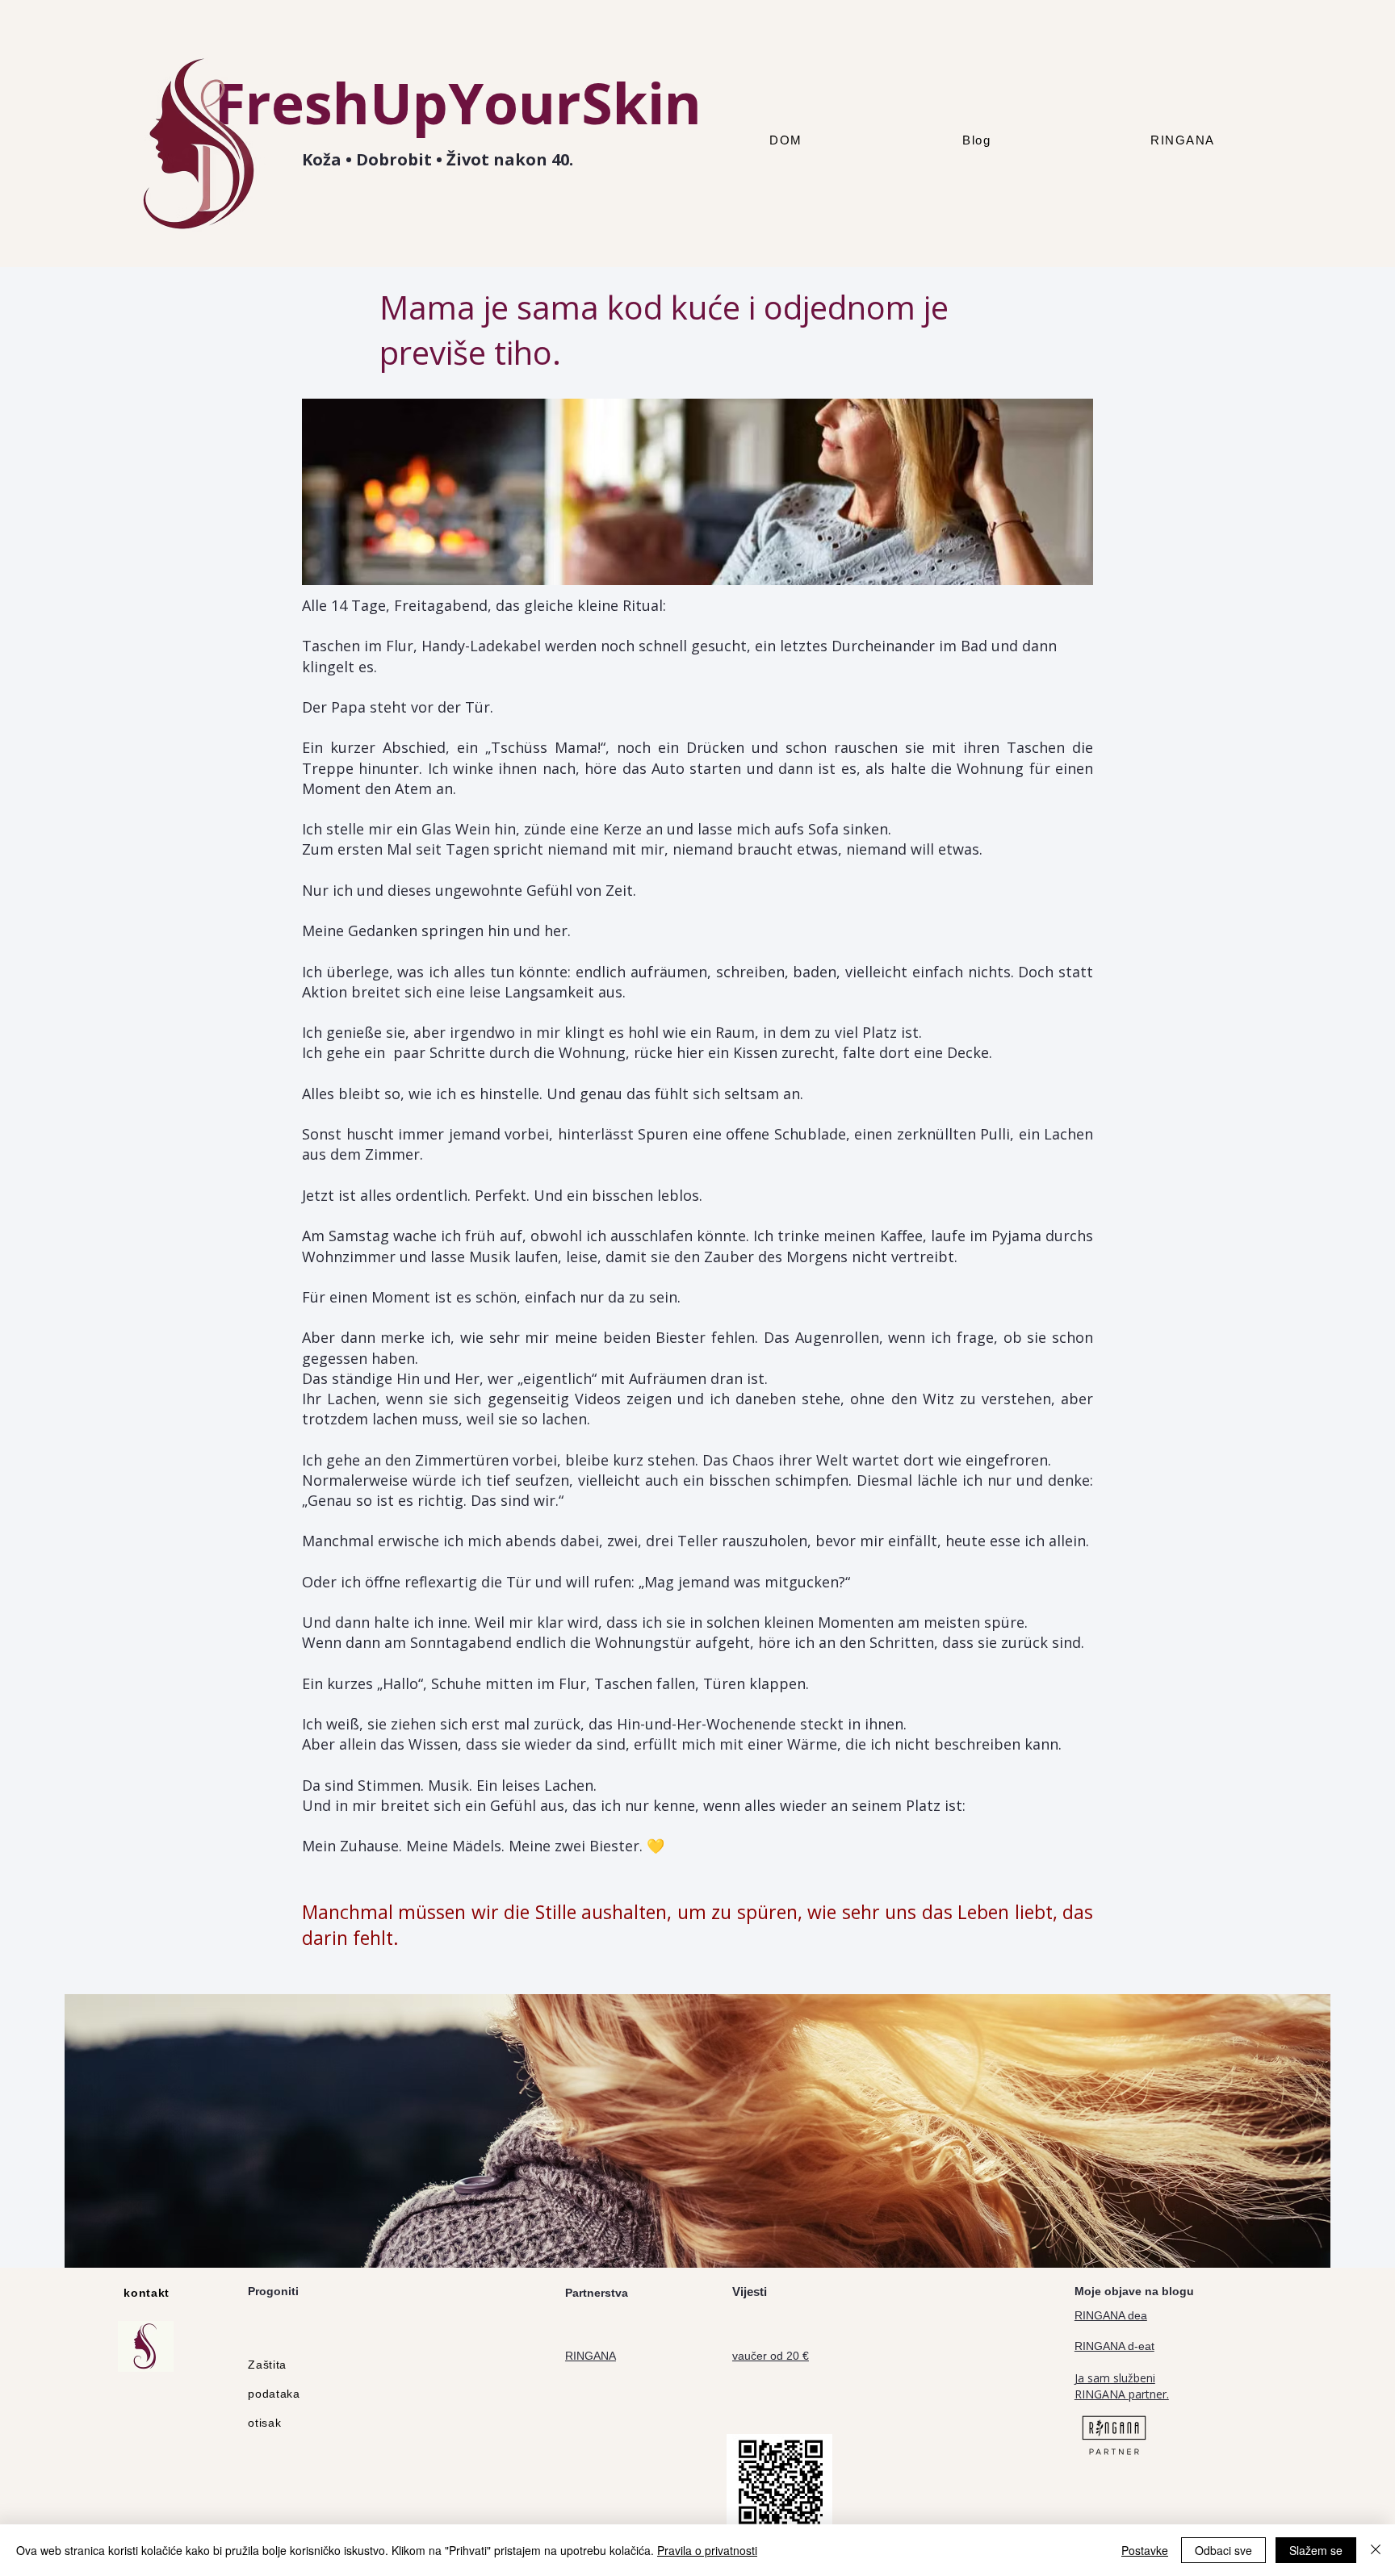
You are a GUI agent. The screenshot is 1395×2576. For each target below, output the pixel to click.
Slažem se (1316, 2550)
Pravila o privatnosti (707, 2550)
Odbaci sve (1223, 2550)
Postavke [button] (1145, 2550)
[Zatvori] (1376, 2550)
